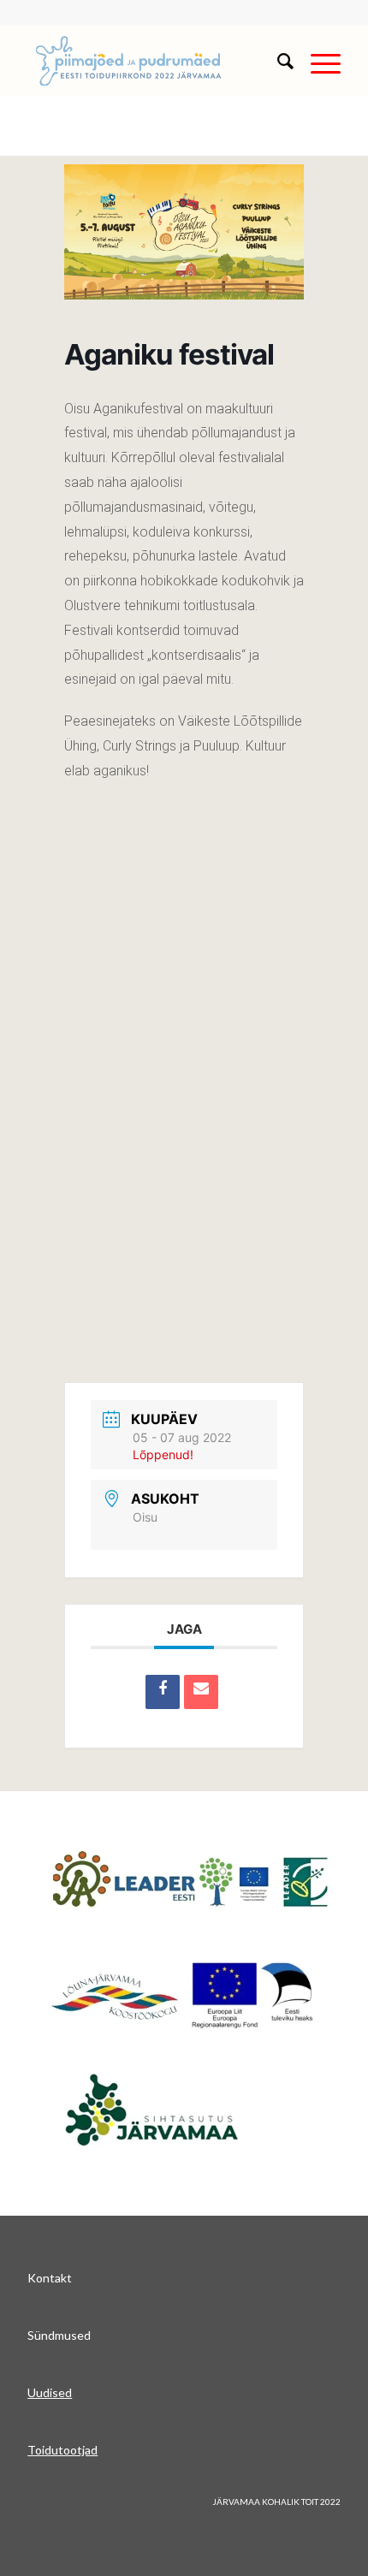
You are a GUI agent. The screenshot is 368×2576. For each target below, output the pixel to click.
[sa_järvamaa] (178, 2108)
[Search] (277, 61)
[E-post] (201, 1692)
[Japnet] (190, 1882)
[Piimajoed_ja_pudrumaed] (152, 61)
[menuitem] (277, 61)
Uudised (50, 2392)
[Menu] (317, 61)
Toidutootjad (62, 2450)
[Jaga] (163, 1692)
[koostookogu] (184, 1994)
